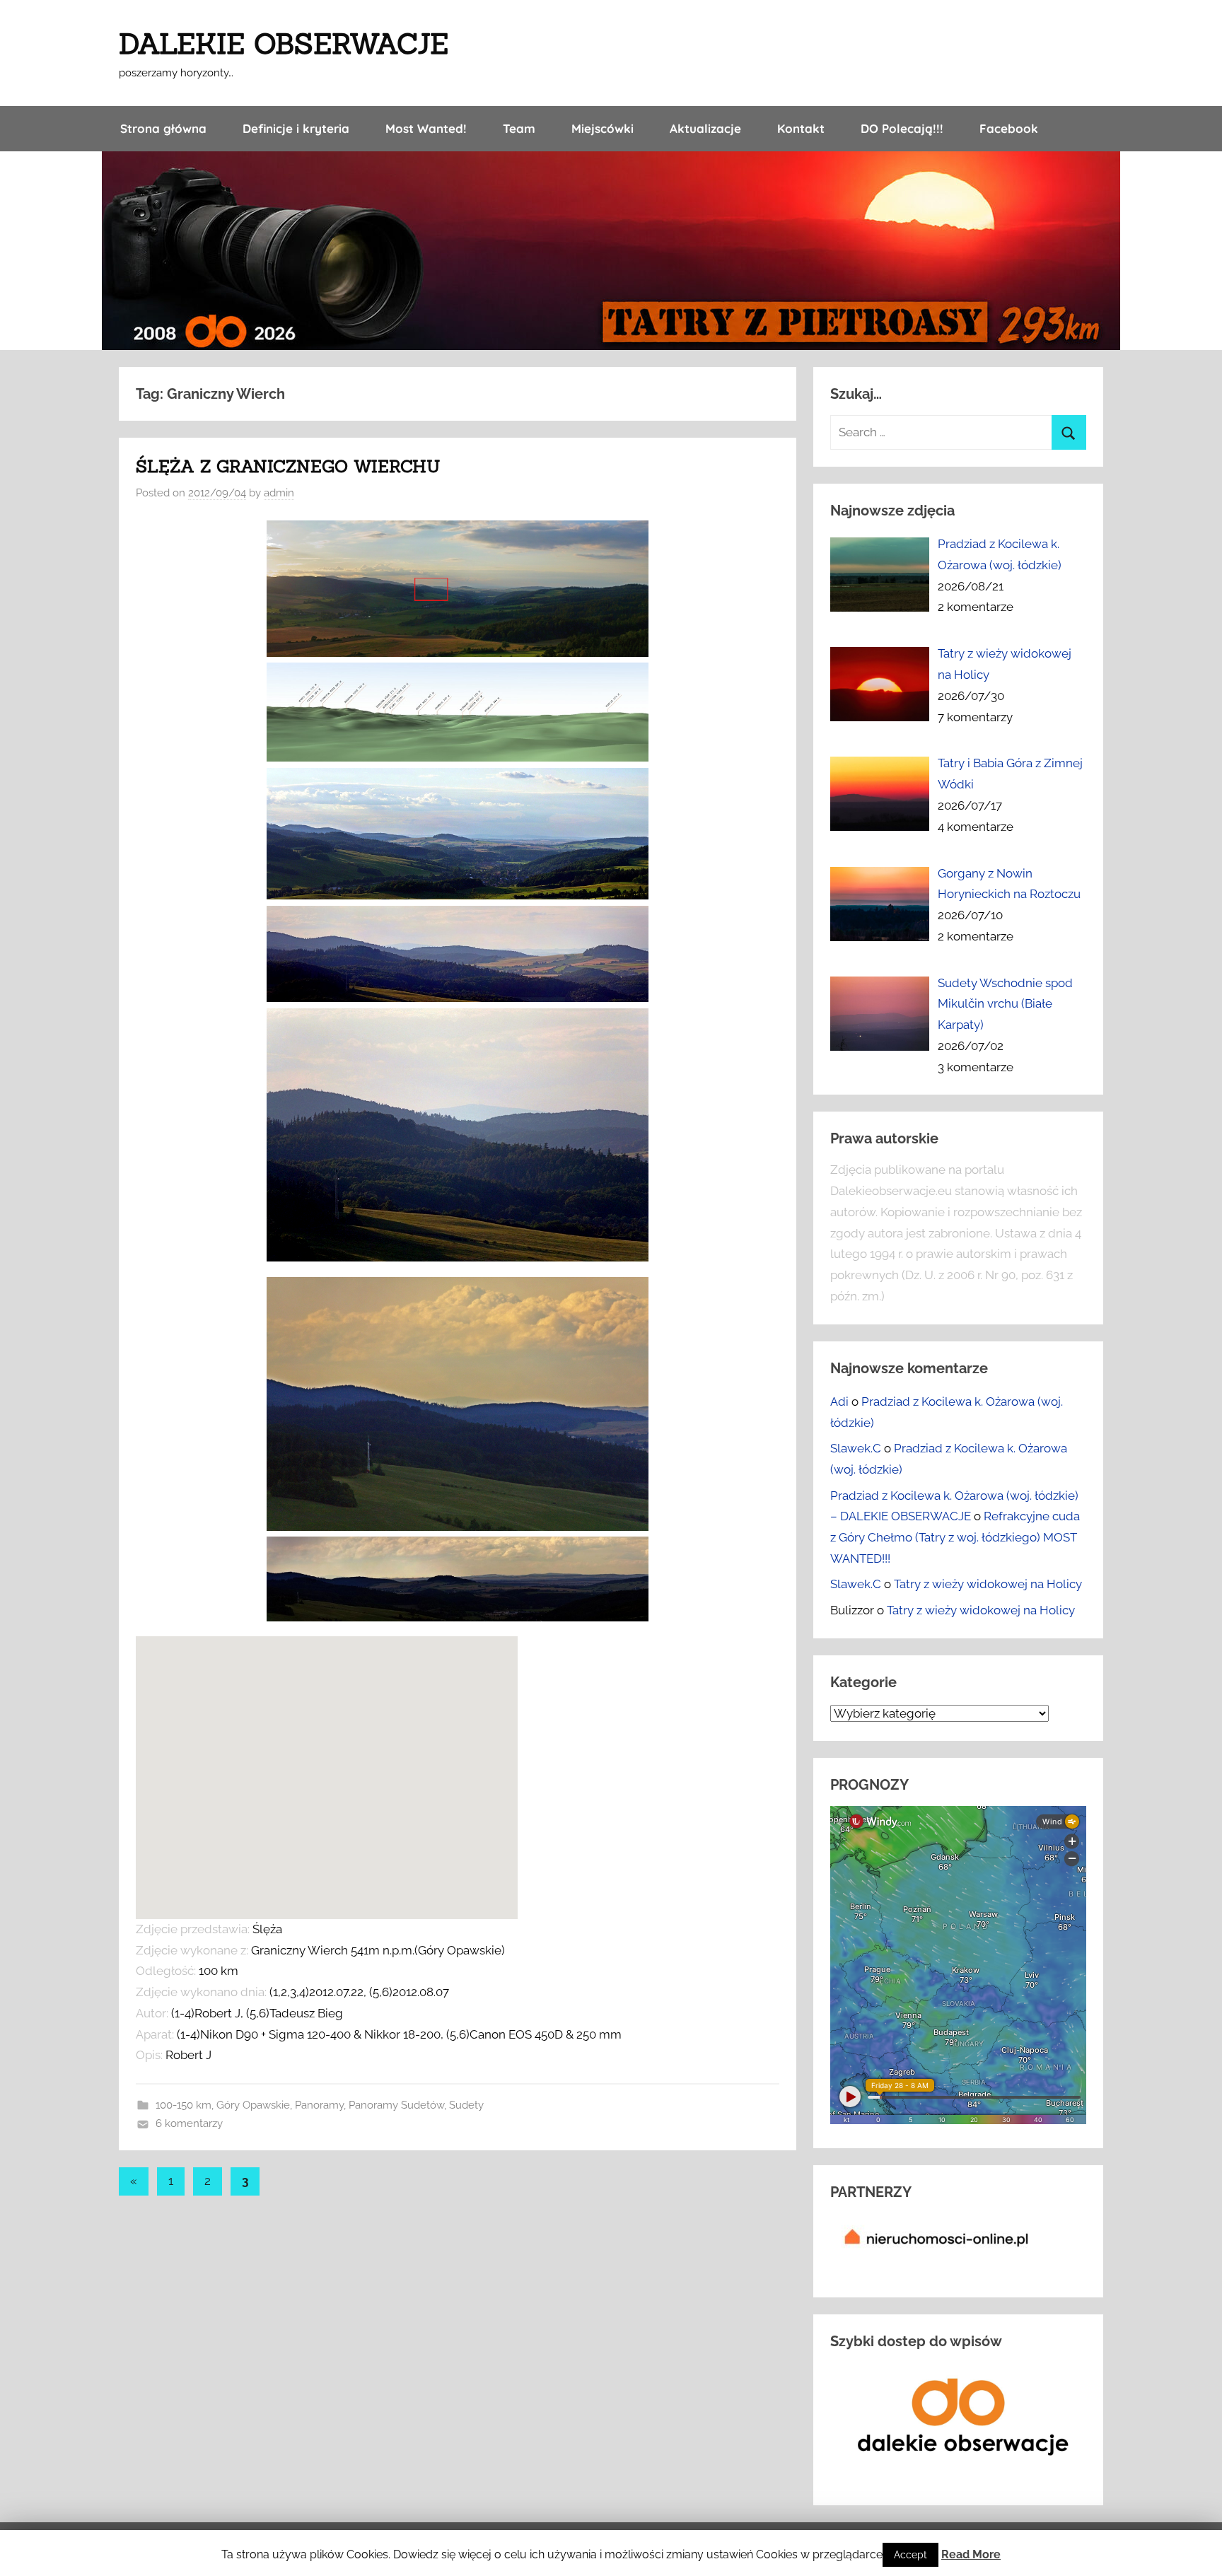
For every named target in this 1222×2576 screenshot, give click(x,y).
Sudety (466, 2105)
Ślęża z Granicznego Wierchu (288, 466)
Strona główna (163, 128)
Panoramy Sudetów (396, 2105)
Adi (839, 1401)
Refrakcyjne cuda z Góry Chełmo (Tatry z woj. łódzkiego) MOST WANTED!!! (955, 1537)
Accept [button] (910, 2555)
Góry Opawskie (253, 2105)
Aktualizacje (705, 128)
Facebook (1009, 128)
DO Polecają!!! (902, 128)
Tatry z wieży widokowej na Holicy (988, 1584)
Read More (971, 2554)
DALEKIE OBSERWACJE (284, 43)
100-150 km (184, 2105)
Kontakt (801, 128)
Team (519, 128)
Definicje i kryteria (296, 128)
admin (279, 493)
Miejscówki (603, 128)
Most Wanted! (426, 128)
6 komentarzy (189, 2123)
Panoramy (319, 2105)
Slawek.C (856, 1448)
